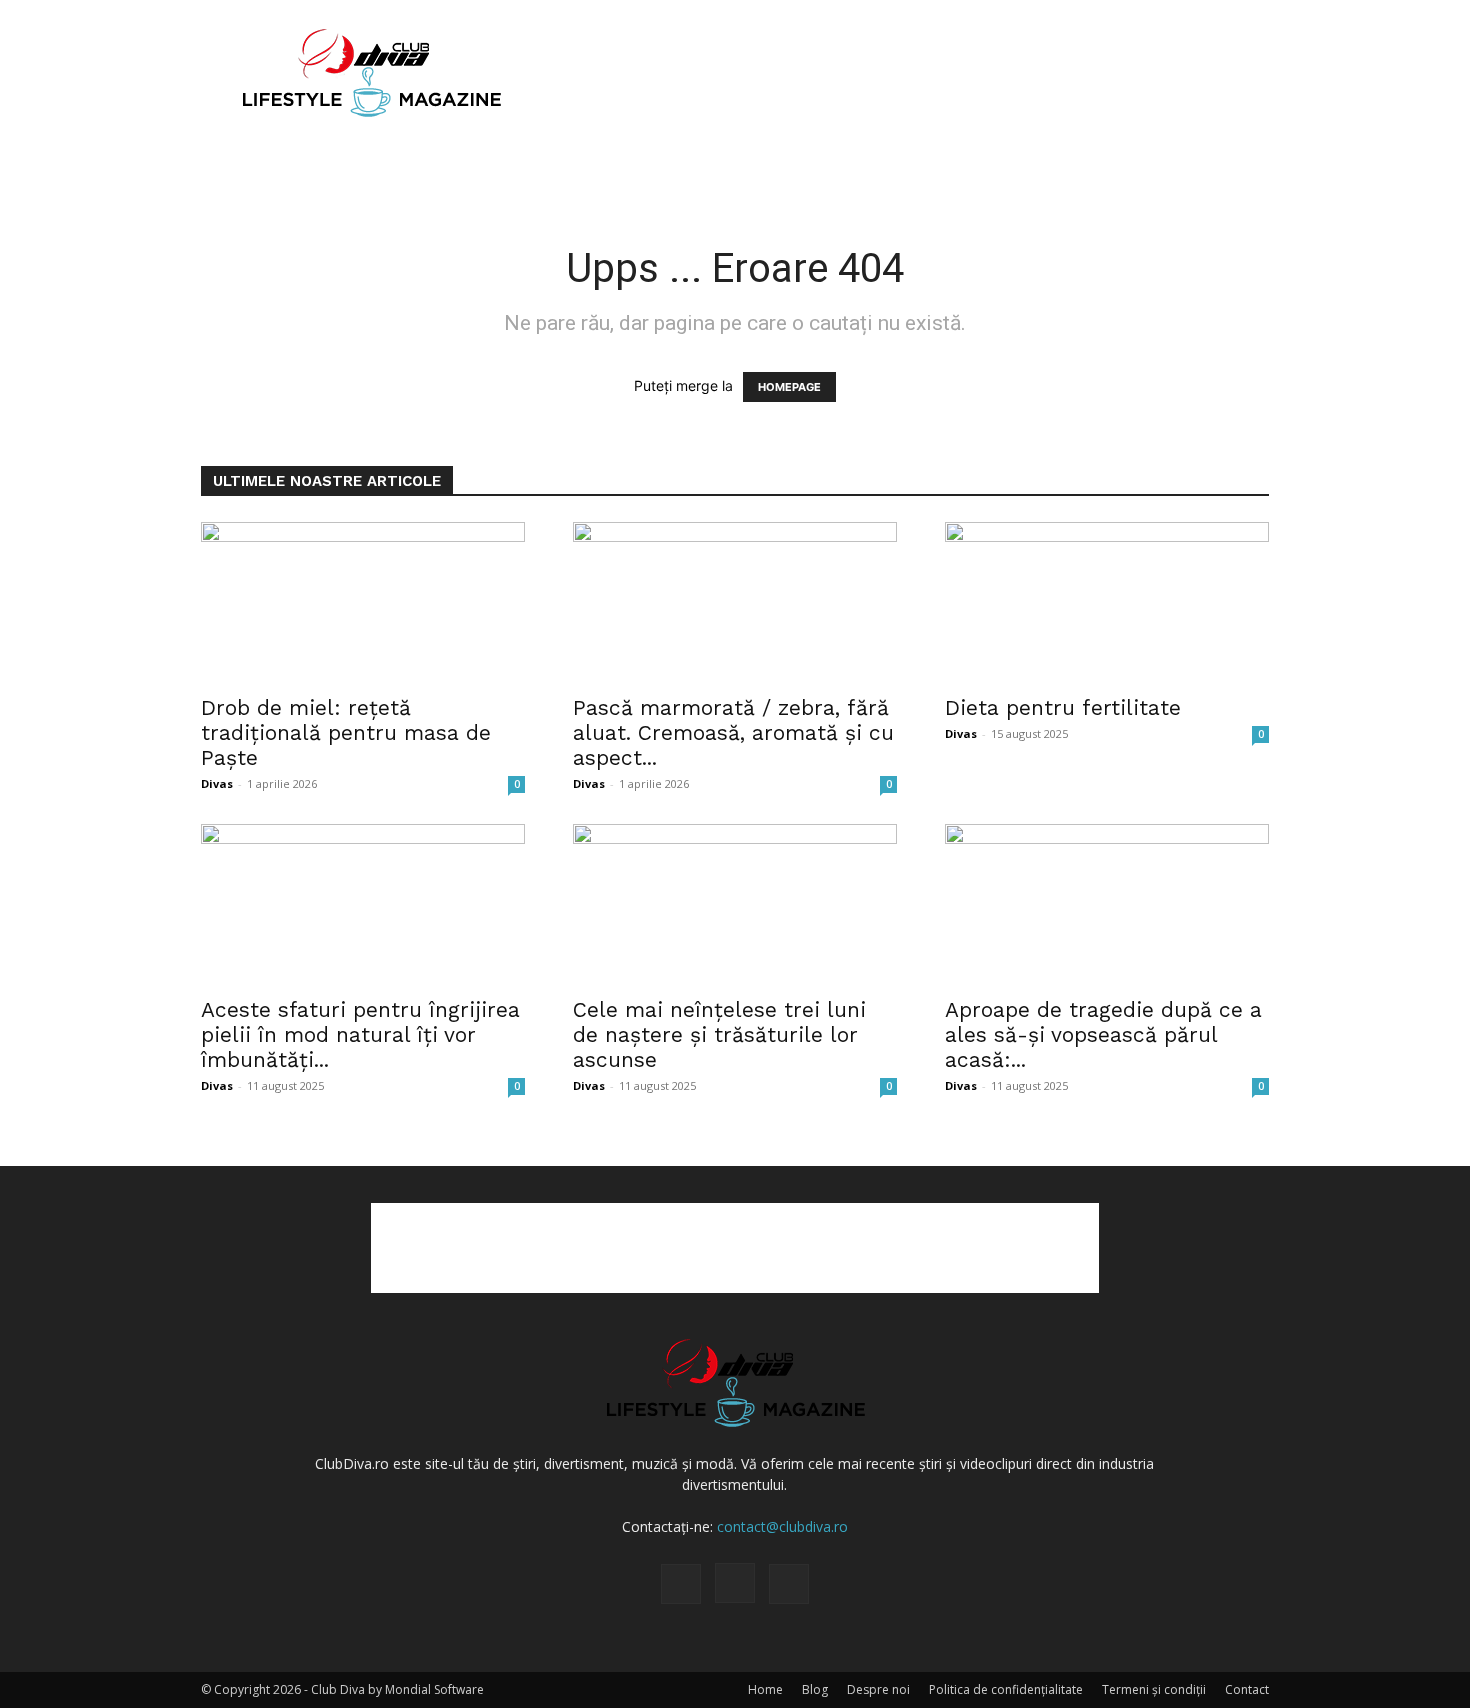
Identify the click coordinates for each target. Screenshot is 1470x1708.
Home (765, 1689)
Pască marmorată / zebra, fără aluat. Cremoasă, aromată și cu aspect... (733, 732)
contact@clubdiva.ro (782, 1526)
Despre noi (878, 1689)
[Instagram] (735, 1583)
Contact (1247, 1689)
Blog (815, 1689)
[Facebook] (681, 1584)
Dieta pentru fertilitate (1063, 707)
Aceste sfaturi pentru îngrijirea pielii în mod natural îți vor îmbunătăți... (360, 1034)
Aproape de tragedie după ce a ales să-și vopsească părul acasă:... (1103, 1034)
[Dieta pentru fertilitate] (1107, 602)
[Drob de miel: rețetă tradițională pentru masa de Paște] (363, 602)
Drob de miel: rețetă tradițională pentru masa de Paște (346, 732)
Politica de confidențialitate (1006, 1689)
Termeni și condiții (1154, 1689)
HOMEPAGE (789, 387)
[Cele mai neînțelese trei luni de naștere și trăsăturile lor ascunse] (735, 904)
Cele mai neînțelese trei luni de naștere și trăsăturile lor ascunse (719, 1034)
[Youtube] (789, 1584)
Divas (217, 783)
